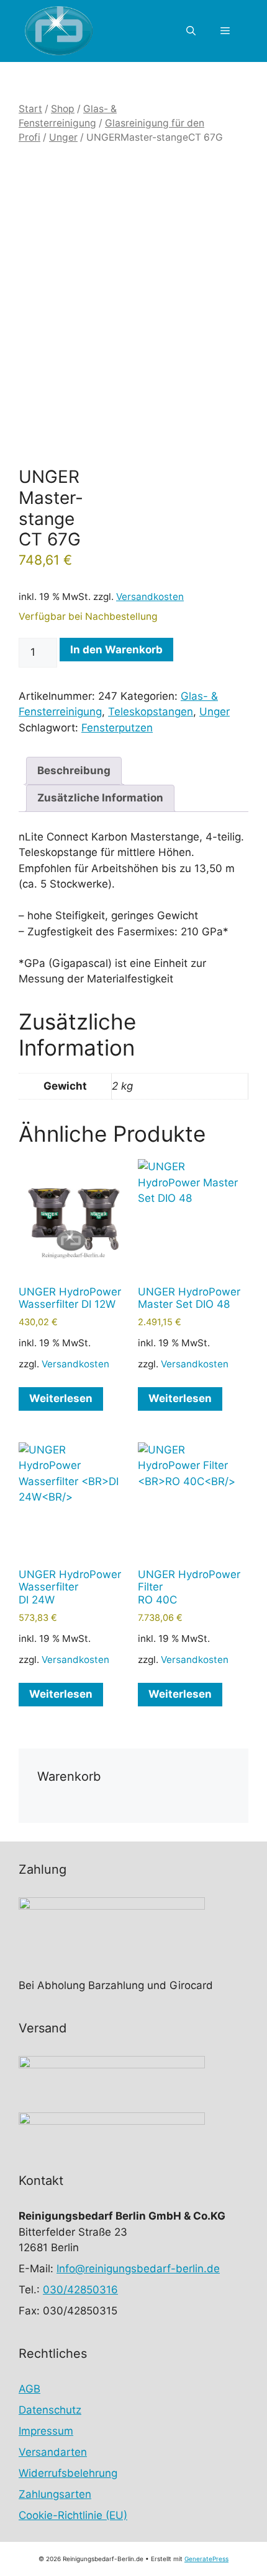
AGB (29, 2389)
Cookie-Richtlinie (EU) (73, 2515)
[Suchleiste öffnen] (191, 31)
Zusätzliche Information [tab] (100, 798)
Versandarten (53, 2452)
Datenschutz (50, 2410)
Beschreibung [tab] (74, 770)
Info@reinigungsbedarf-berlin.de (138, 2269)
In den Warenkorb (116, 650)
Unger (63, 137)
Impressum (46, 2431)
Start (30, 109)
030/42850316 (80, 2290)
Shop (63, 109)
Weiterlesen (61, 1398)
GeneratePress (206, 2559)
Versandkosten (150, 597)
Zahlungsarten (55, 2494)
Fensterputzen (117, 728)
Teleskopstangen (151, 712)
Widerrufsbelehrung (68, 2473)
